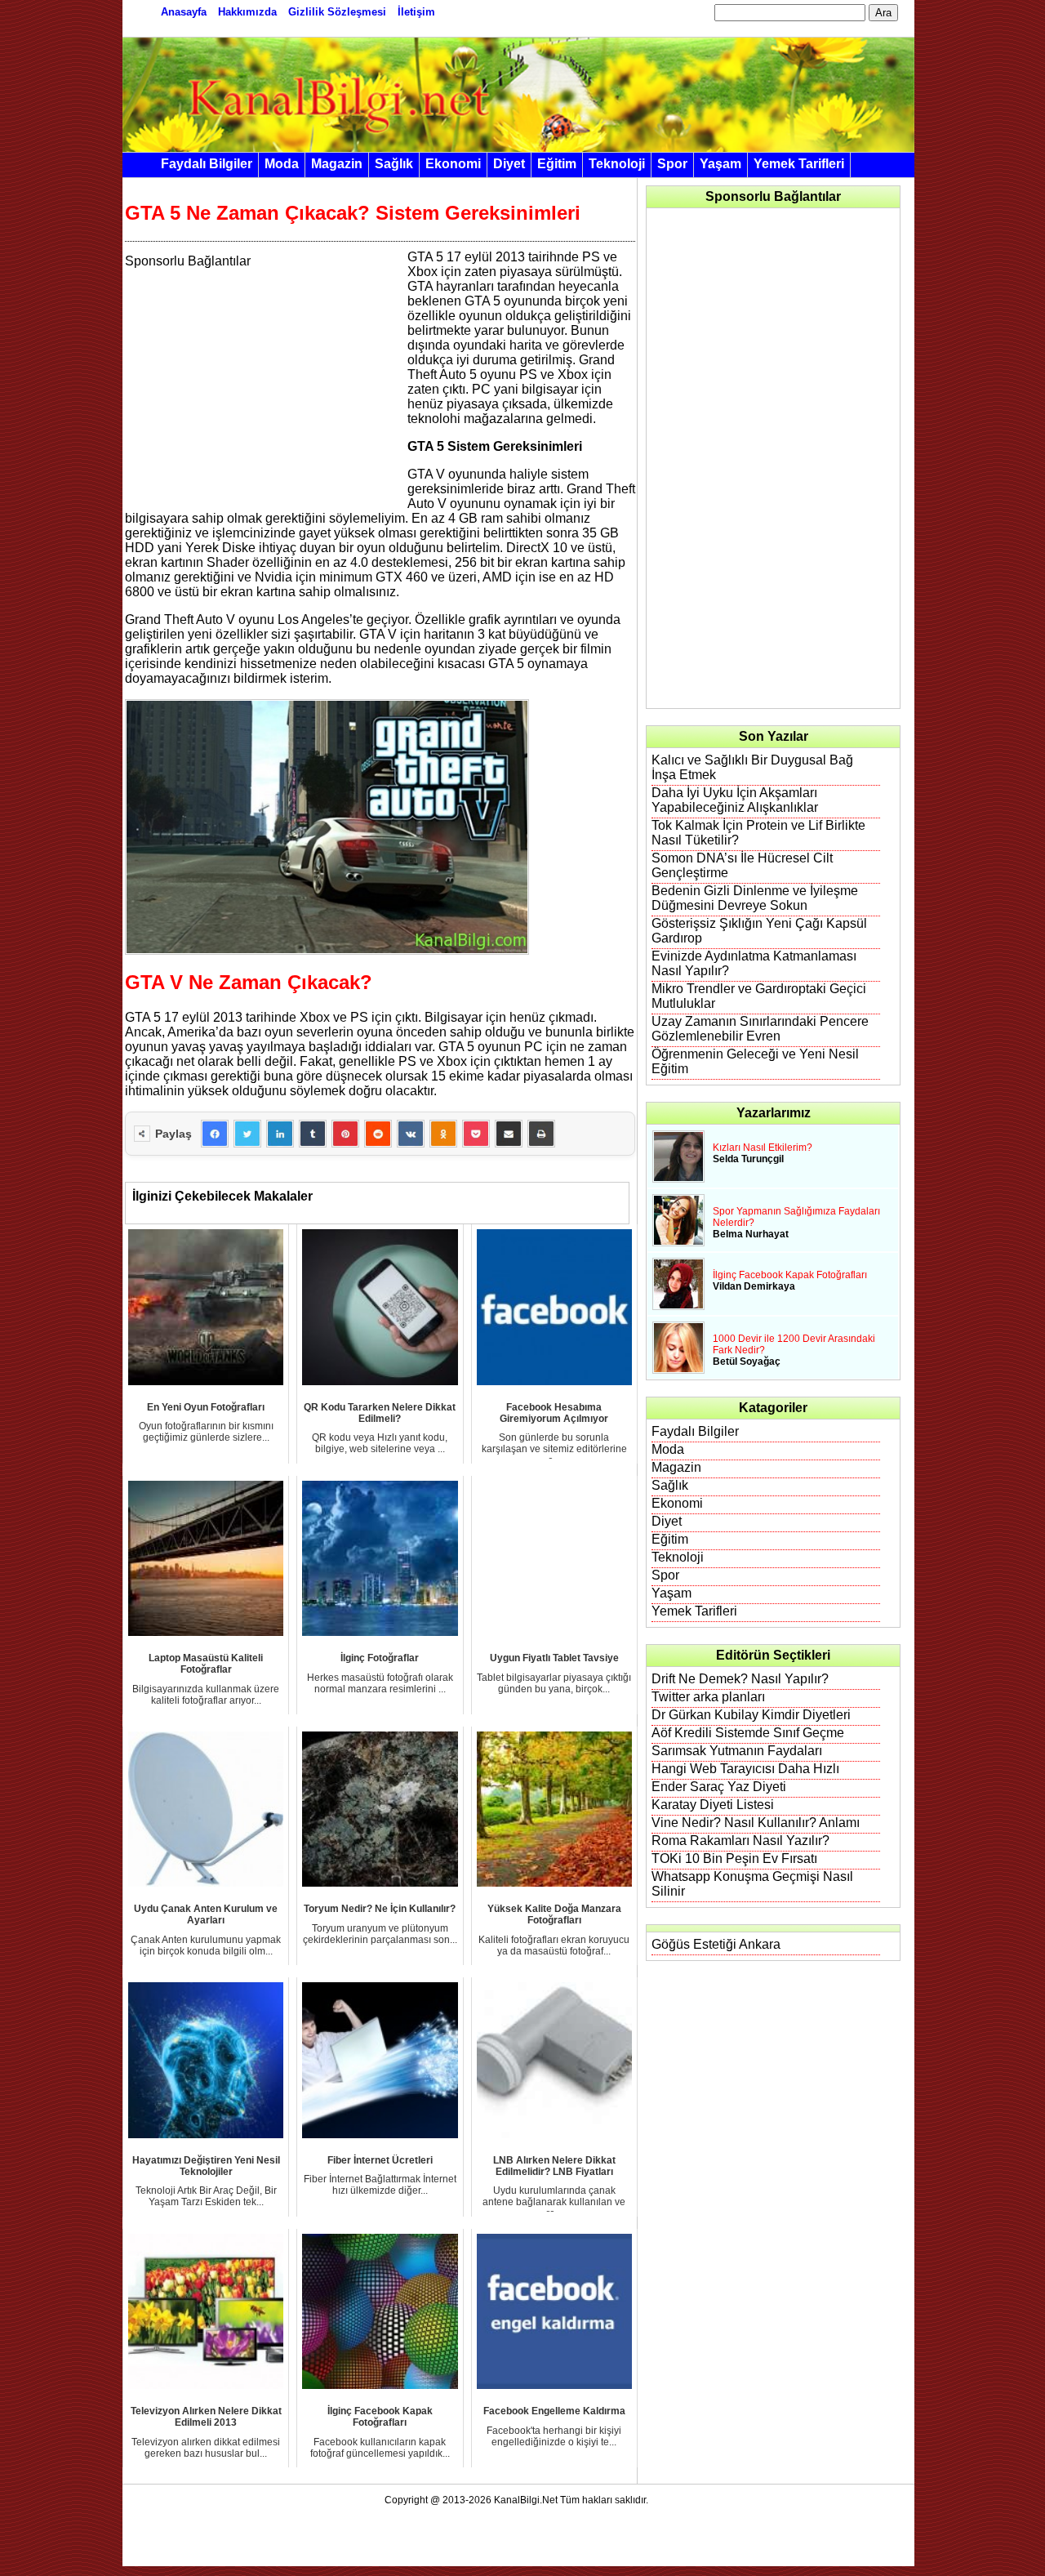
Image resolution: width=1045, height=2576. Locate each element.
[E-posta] (509, 1134)
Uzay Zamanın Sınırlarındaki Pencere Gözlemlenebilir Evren (760, 1029)
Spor (672, 164)
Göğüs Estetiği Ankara (716, 1944)
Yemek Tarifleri (799, 164)
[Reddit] (378, 1134)
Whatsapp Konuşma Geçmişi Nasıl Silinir (752, 1884)
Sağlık (394, 164)
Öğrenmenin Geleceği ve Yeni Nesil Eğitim (755, 1061)
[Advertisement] (262, 383)
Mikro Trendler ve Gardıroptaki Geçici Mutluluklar (759, 996)
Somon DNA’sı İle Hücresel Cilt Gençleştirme (742, 865)
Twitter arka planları (708, 1697)
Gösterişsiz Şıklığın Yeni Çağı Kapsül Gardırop (759, 931)
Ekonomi (453, 164)
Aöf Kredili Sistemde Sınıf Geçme (748, 1733)
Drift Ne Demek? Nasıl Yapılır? (740, 1679)
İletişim (416, 12)
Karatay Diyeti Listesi (713, 1805)
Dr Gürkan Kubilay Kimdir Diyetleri (751, 1715)
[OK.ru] (443, 1134)
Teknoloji (617, 164)
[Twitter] (247, 1134)
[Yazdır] (541, 1134)
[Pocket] (476, 1134)
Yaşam (720, 164)
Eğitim (557, 164)
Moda (282, 164)
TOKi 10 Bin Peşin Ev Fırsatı (734, 1858)
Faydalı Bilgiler (207, 164)
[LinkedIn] (280, 1134)
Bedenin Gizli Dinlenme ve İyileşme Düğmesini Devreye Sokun (755, 898)
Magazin (337, 164)
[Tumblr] (313, 1134)
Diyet (509, 164)
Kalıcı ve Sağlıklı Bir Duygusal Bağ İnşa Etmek (752, 767)
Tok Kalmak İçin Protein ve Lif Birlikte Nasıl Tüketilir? (758, 833)
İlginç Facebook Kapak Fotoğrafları (790, 1275)
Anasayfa (184, 12)
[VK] (411, 1134)
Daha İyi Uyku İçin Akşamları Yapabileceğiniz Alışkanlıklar (735, 800)
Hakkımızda (247, 12)
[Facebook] (215, 1134)
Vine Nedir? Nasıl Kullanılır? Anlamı (756, 1823)
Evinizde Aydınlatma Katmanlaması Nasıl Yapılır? (754, 963)
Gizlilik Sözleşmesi (337, 12)
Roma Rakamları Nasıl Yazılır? (740, 1841)
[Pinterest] (345, 1134)
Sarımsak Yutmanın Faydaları (737, 1751)
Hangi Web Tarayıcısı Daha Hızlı (745, 1769)
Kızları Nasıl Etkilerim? (763, 1148)
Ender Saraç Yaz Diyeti (719, 1787)
